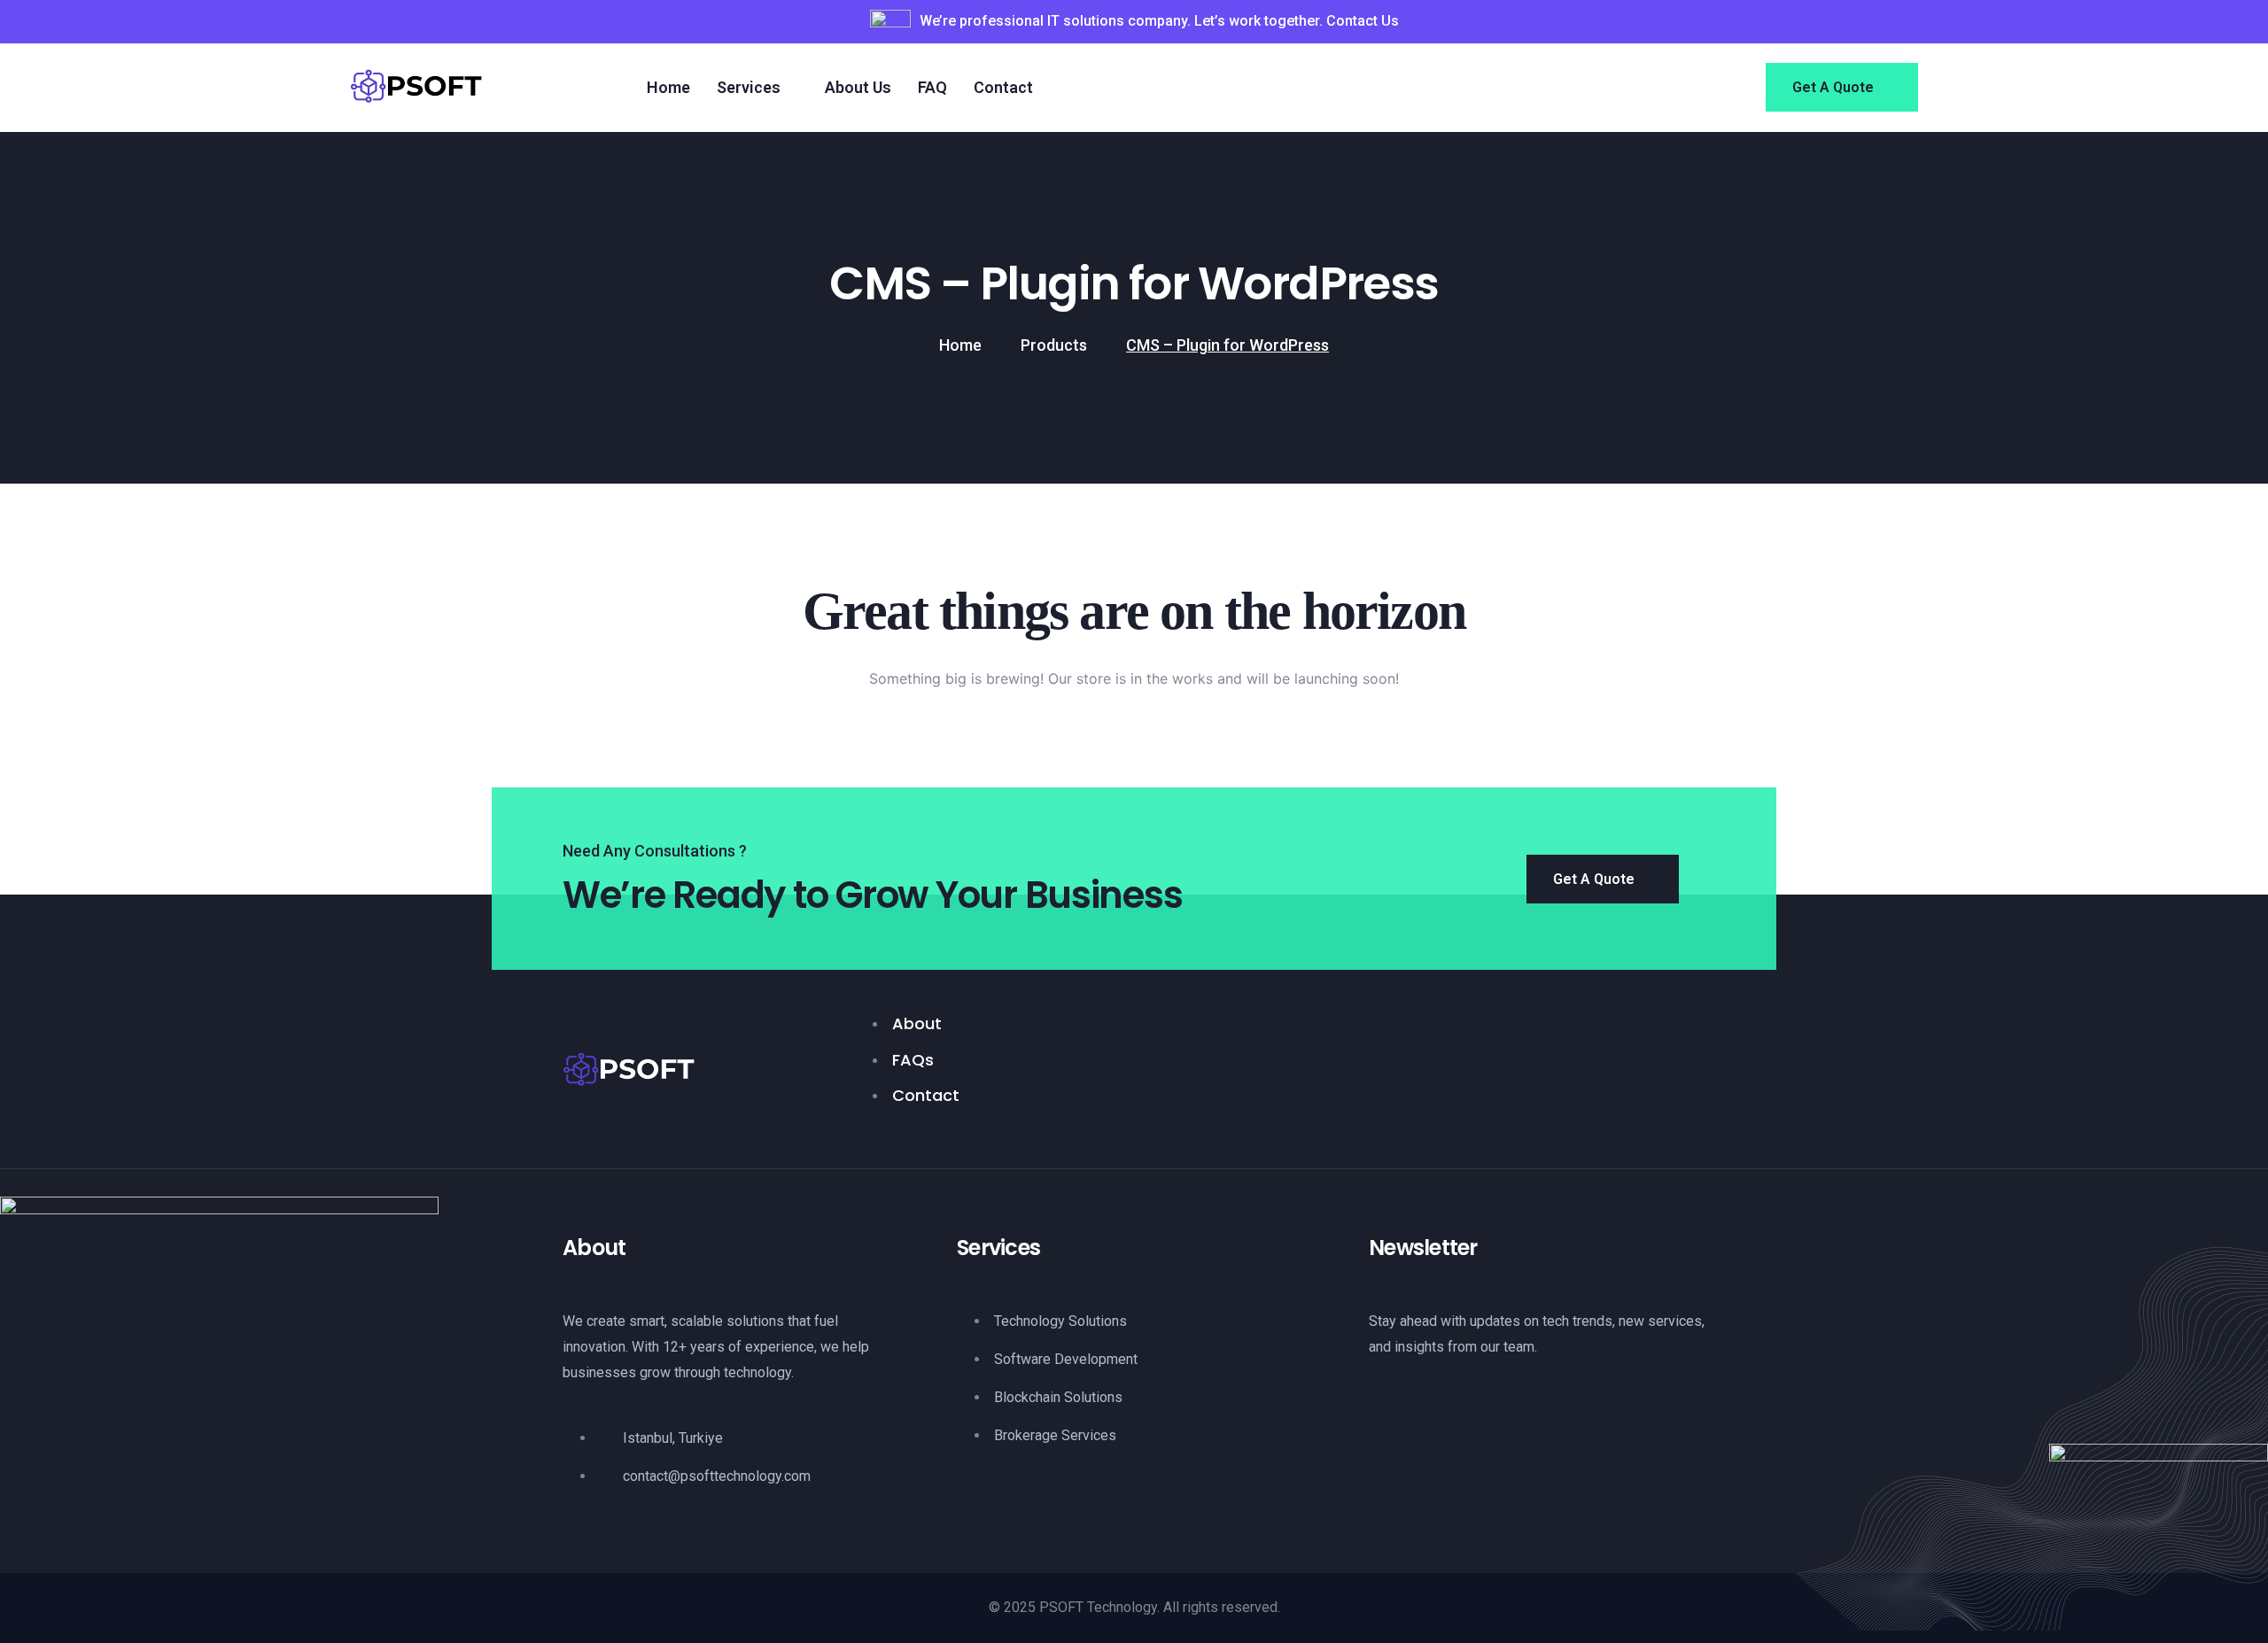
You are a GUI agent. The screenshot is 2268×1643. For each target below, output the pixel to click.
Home (960, 345)
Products (1054, 345)
